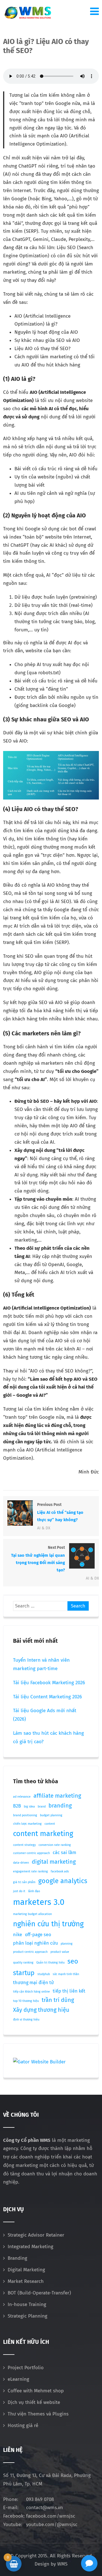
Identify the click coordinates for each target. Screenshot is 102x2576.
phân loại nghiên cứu (35, 1943)
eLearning (18, 2379)
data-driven (21, 1863)
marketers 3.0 (39, 1902)
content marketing (43, 1834)
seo (73, 1961)
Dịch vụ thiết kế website (34, 2402)
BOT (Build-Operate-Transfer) (39, 2293)
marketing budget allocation (32, 1914)
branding (60, 1806)
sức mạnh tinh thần (66, 1974)
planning (67, 1944)
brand (42, 1807)
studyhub (44, 1974)
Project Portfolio (26, 2368)
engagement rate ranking (30, 1871)
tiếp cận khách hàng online (31, 1992)
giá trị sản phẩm (24, 1882)
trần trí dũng (58, 2000)
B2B (17, 1806)
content (50, 1824)
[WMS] (28, 13)
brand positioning (25, 1815)
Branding (17, 2258)
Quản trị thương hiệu (50, 1963)
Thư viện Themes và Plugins (38, 2414)
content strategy (24, 1845)
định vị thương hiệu (26, 2020)
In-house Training (27, 2304)
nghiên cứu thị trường (48, 1924)
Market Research (26, 2281)
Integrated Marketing (30, 2247)
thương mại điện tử (33, 1983)
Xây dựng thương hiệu (41, 2010)
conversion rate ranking (55, 1845)
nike (18, 1935)
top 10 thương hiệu (26, 2001)
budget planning (51, 1815)
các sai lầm (64, 1853)
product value (60, 1952)
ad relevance (22, 1797)
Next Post (38, 1559)
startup (24, 1973)
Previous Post (60, 1512)
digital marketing (54, 1862)
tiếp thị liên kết (69, 1991)
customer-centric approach (31, 1853)
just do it (19, 1891)
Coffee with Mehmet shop (36, 2391)
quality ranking (23, 1963)
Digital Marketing (26, 2270)
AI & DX (44, 1528)
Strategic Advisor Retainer (36, 2235)
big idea (29, 1807)
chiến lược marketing (27, 1824)
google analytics (63, 1881)
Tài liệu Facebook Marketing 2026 (49, 1683)
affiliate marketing (57, 1796)
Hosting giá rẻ (23, 2425)
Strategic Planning (27, 2316)
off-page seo (38, 1935)
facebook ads (60, 1871)
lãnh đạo (34, 1891)
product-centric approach (30, 1952)
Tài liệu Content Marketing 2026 (47, 1697)
